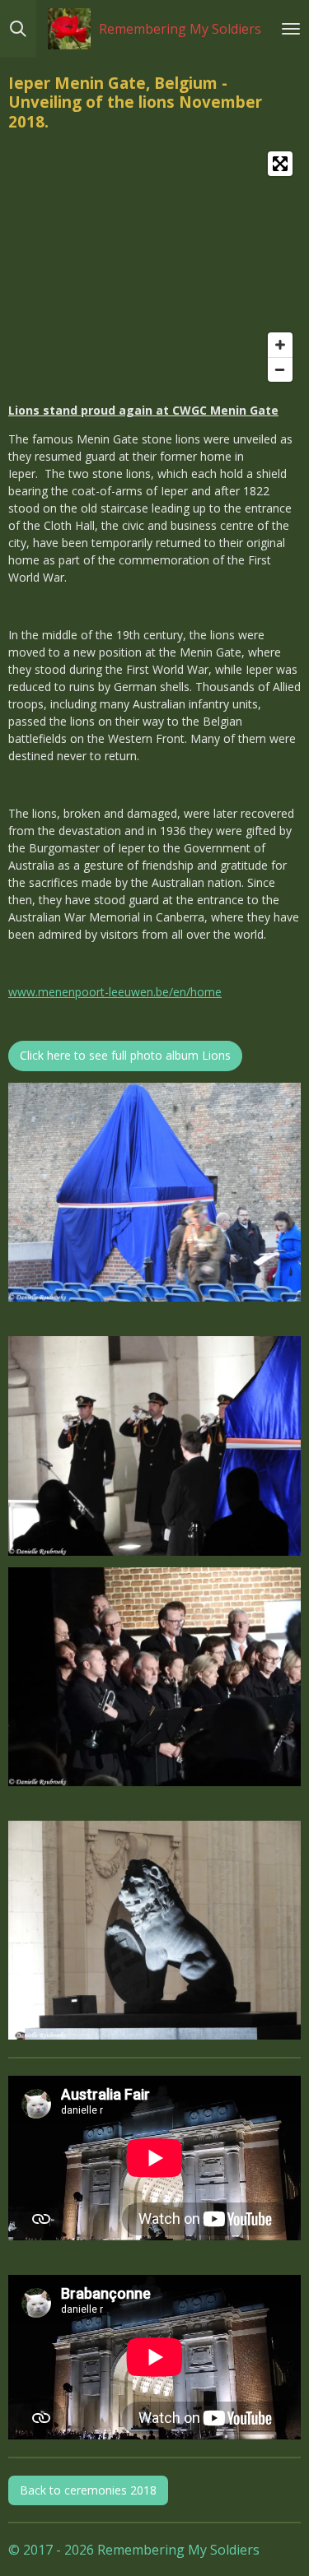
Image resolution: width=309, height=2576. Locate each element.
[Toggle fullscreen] (280, 164)
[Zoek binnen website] (18, 29)
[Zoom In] (280, 345)
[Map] (154, 267)
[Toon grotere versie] (154, 1192)
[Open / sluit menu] (291, 29)
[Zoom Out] (280, 369)
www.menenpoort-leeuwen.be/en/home (115, 992)
